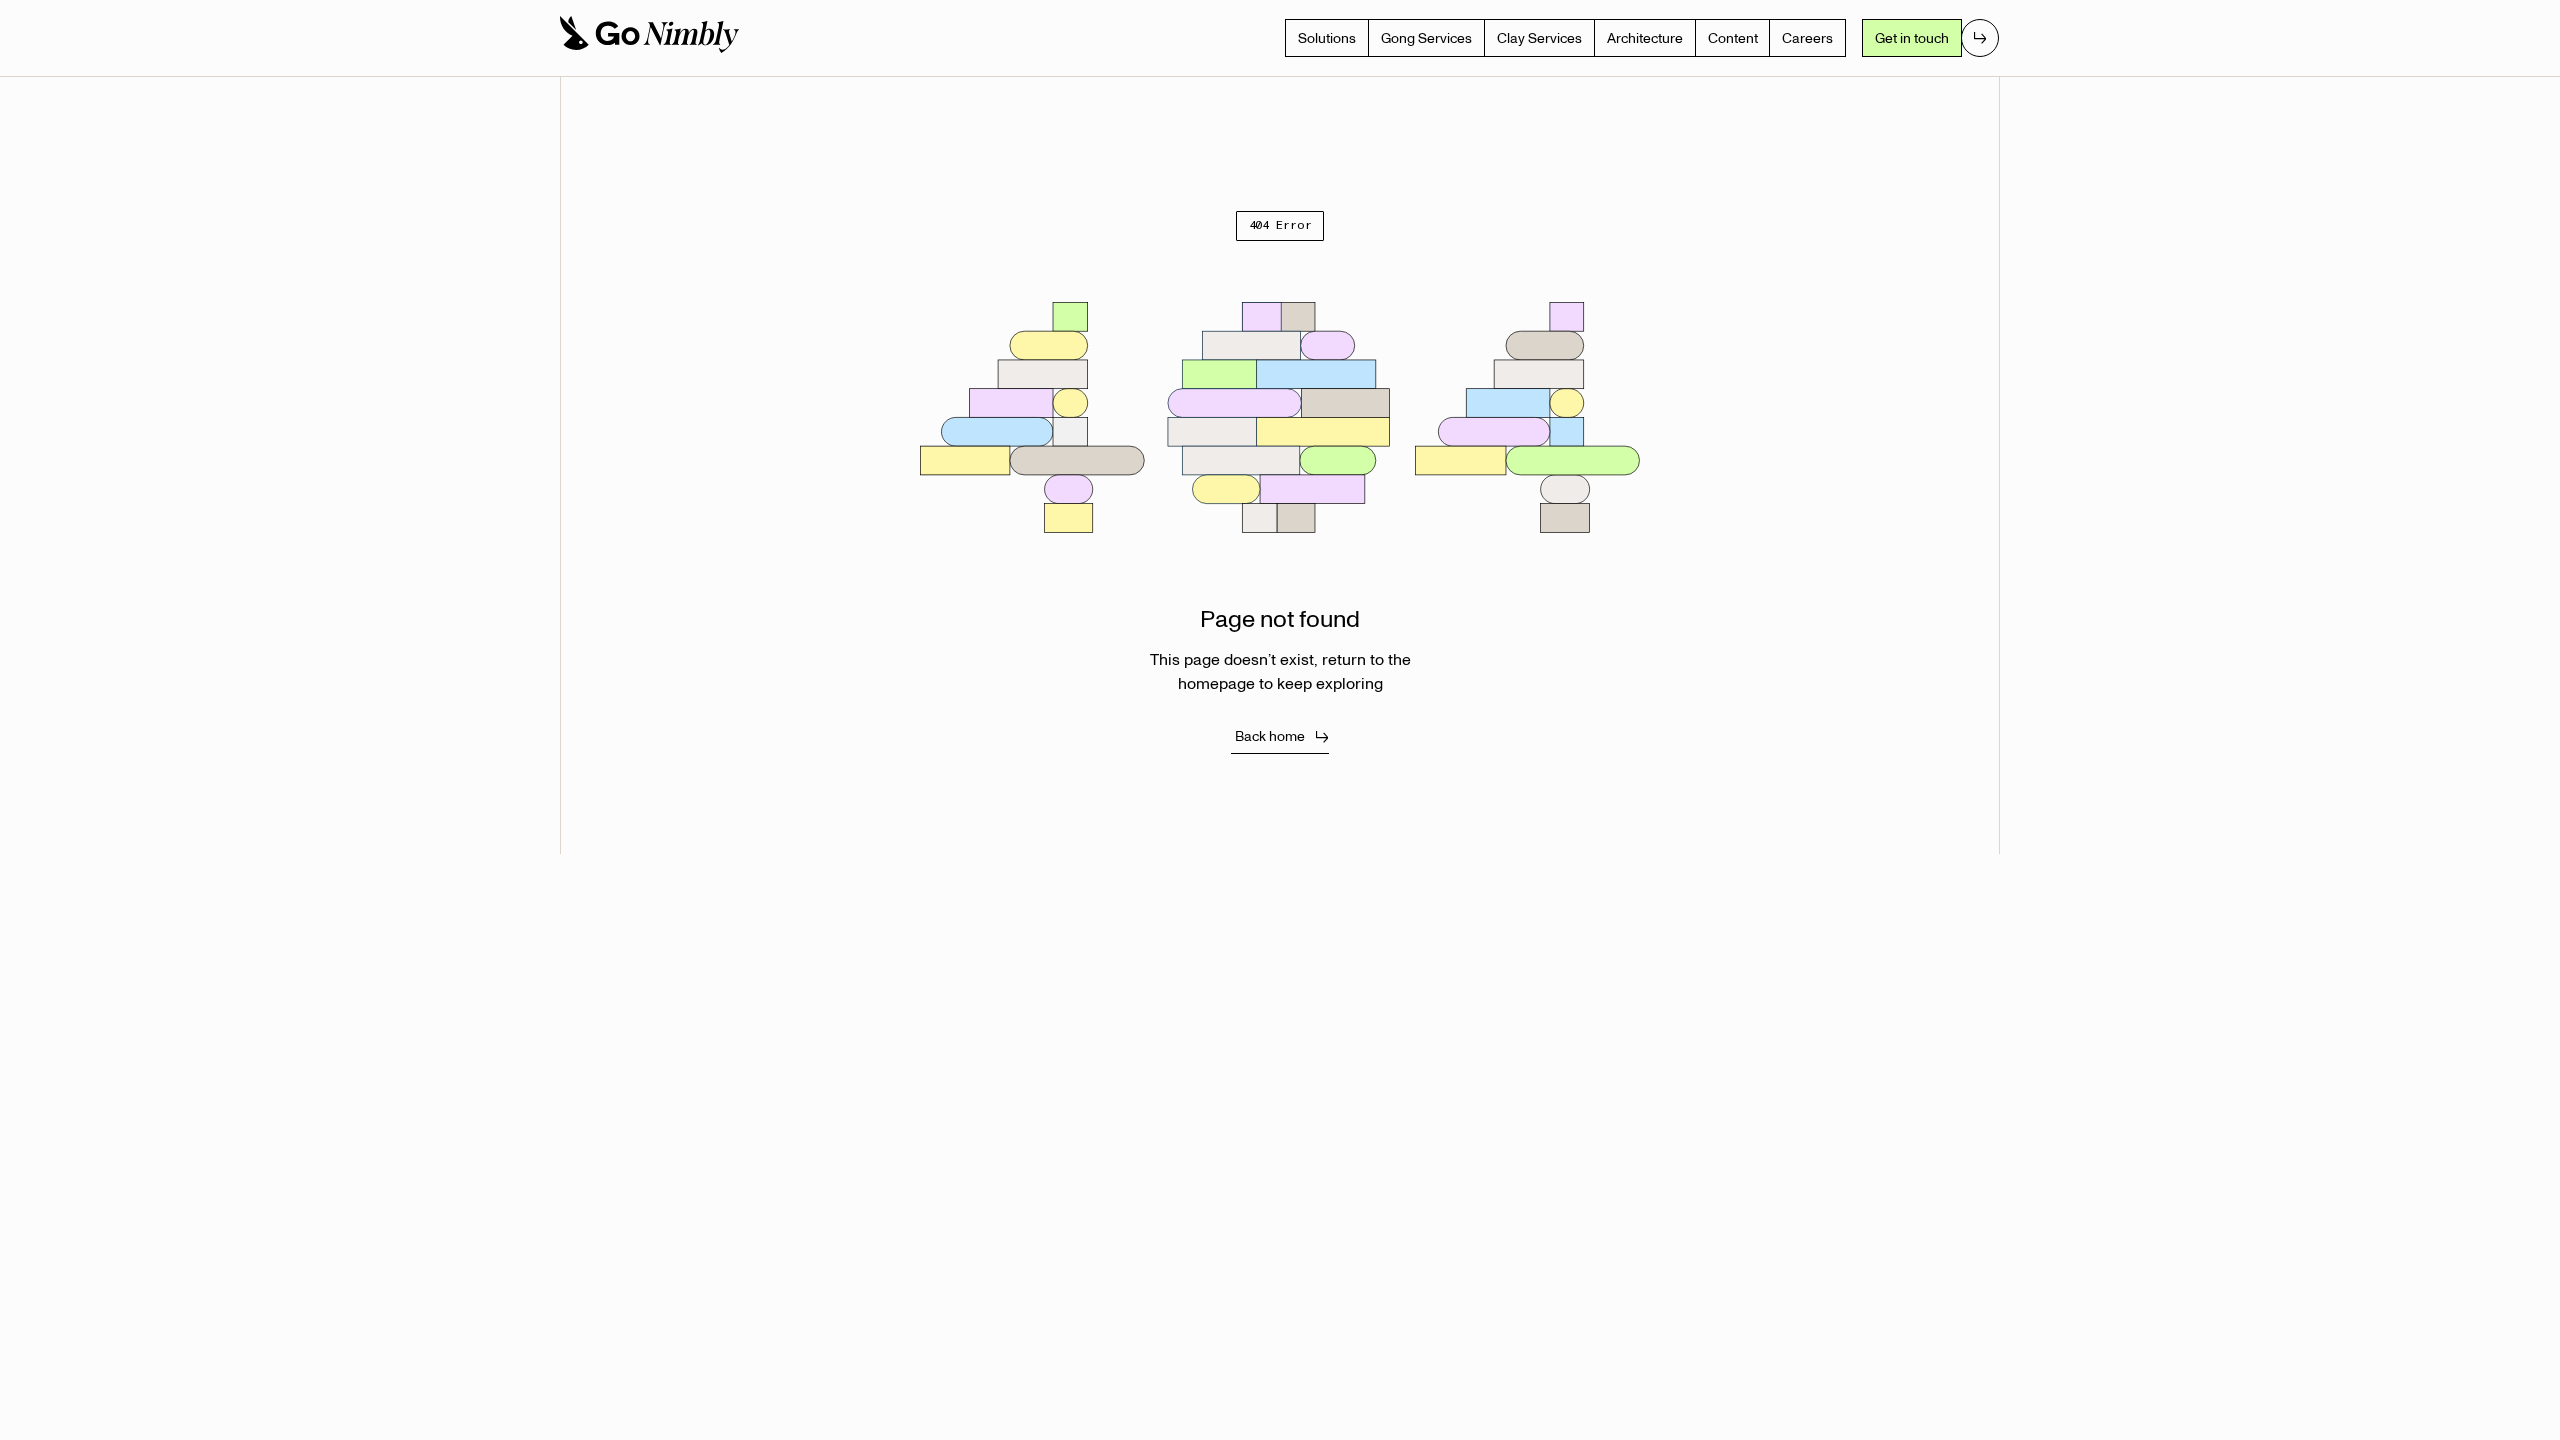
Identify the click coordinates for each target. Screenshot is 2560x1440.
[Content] (1733, 38)
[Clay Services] (1539, 38)
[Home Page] (648, 38)
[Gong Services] (1426, 38)
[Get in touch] (1931, 38)
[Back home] (1280, 736)
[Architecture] (1645, 38)
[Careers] (1807, 38)
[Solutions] (1327, 38)
